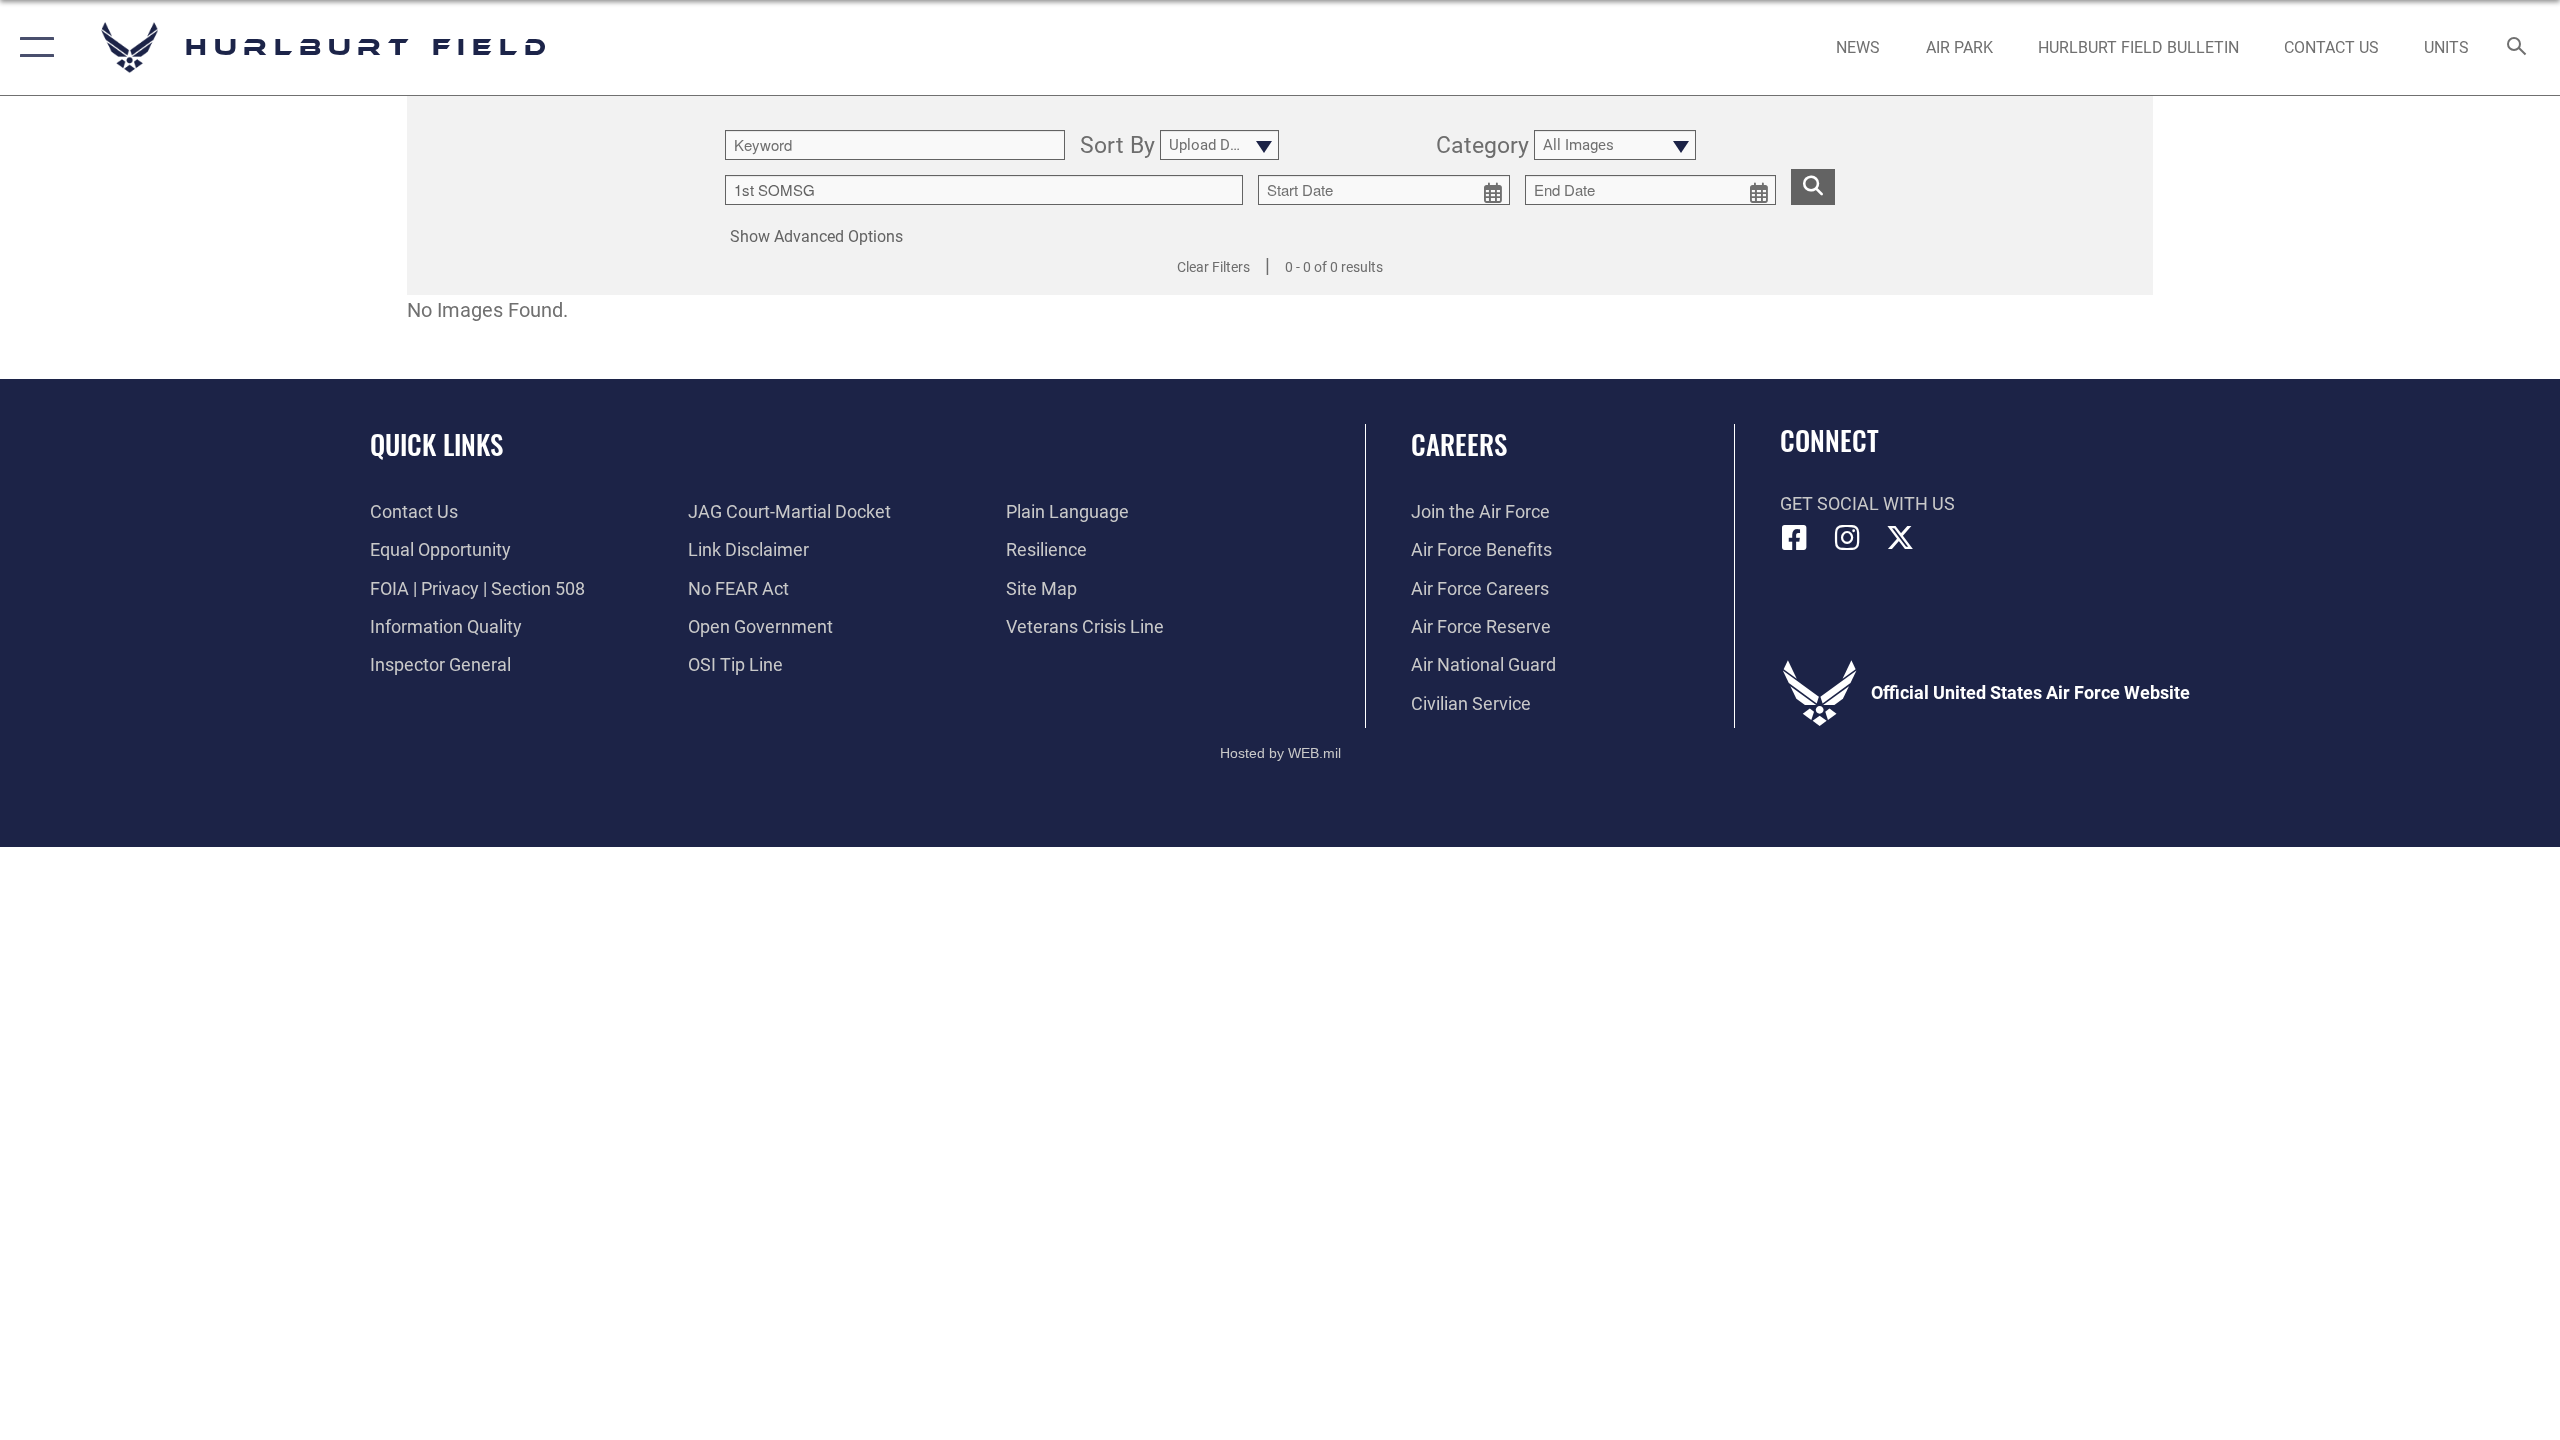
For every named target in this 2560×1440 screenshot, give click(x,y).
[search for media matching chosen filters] (1813, 187)
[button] (32, 47)
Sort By (1117, 147)
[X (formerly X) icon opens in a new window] (1900, 538)
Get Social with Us (1867, 503)
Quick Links (436, 444)
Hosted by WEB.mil (1280, 753)
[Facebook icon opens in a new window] (1795, 538)
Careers (1459, 444)
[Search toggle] (2517, 48)
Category (1482, 147)
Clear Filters (1213, 267)
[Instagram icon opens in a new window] (1847, 538)
